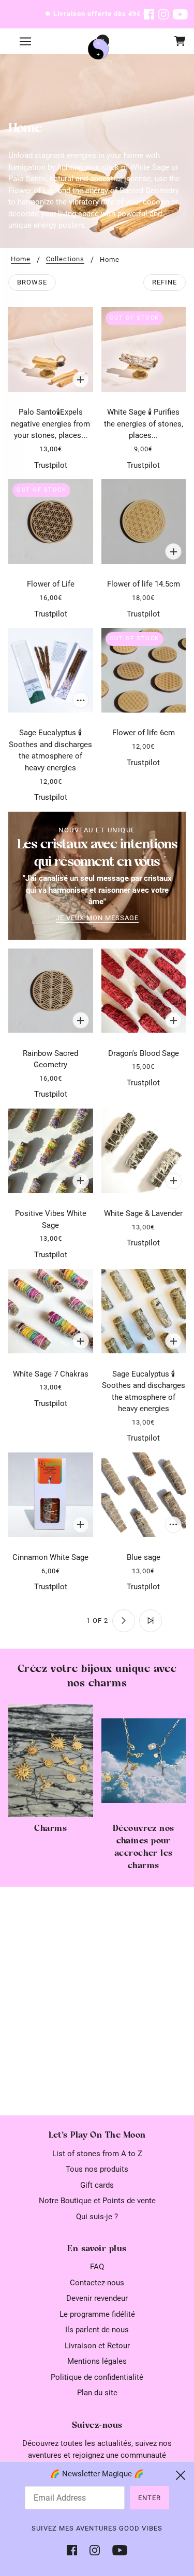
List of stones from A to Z (97, 2154)
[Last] (151, 1621)
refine (165, 282)
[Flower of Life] (51, 521)
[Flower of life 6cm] (144, 670)
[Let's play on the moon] (98, 49)
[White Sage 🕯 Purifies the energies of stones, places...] (144, 350)
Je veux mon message (97, 918)
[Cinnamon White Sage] (51, 1495)
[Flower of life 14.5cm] (144, 521)
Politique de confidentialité (97, 2377)
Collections (65, 259)
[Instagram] (95, 2550)
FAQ (97, 2267)
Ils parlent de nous (97, 2330)
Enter (150, 2498)
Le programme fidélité (97, 2314)
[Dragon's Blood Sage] (144, 990)
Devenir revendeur (97, 2298)
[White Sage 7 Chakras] (51, 1311)
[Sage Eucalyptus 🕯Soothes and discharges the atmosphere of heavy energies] (51, 670)
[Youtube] (117, 2550)
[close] (181, 2475)
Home (21, 259)
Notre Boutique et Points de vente (97, 2201)
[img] (149, 14)
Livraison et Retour (97, 2346)
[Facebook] (75, 2550)
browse (32, 282)
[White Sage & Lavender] (144, 1151)
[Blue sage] (144, 1495)
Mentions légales (97, 2361)
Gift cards (97, 2185)
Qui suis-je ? (97, 2217)
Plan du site (97, 2393)
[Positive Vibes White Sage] (51, 1151)
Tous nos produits (97, 2169)
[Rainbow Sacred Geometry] (51, 990)
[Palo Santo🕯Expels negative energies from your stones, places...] (51, 350)
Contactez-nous (97, 2283)
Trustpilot (51, 465)
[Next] (124, 1621)
